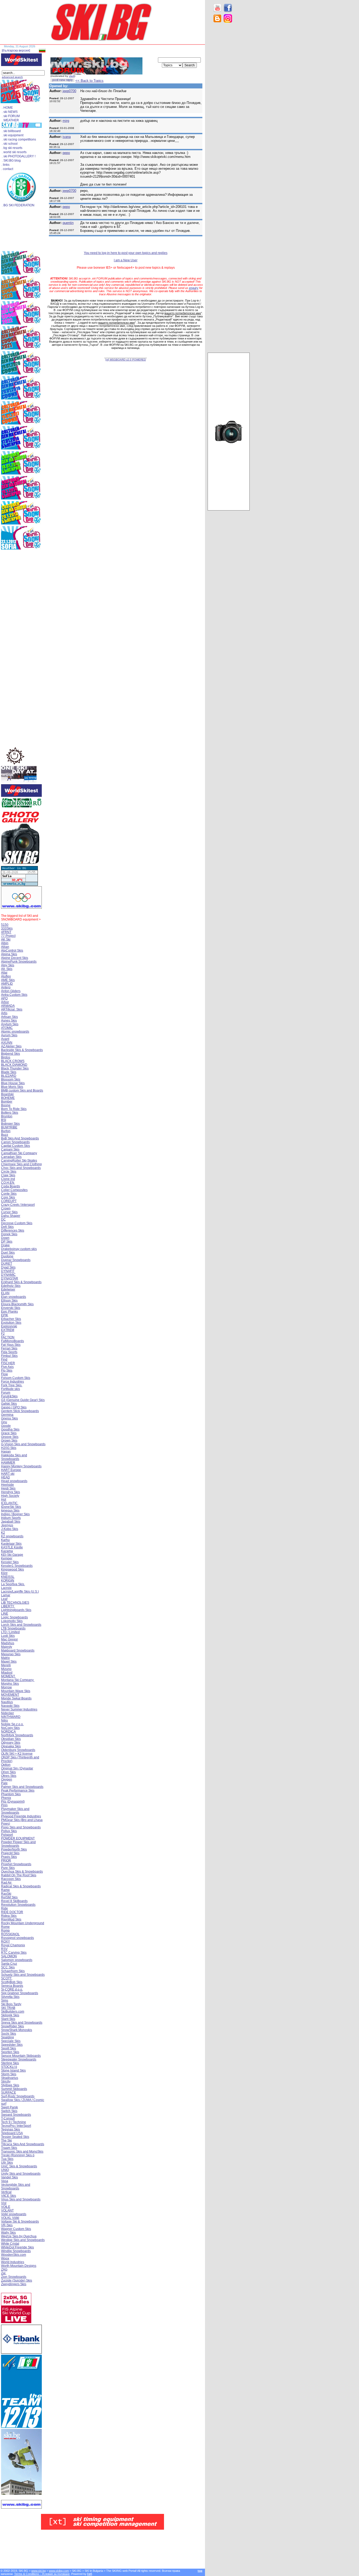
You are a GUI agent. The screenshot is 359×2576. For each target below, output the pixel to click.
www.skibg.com (59, 2571)
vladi (72, 76)
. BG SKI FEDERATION (18, 205)
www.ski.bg (39, 2571)
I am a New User (126, 260)
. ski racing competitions (19, 139)
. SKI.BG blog (11, 161)
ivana (67, 137)
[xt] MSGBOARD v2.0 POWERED (126, 360)
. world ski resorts (14, 152)
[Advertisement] (229, 111)
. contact (7, 169)
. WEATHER (10, 120)
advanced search (12, 77)
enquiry (194, 288)
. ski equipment (13, 135)
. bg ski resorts (12, 148)
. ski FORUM (11, 116)
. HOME (7, 108)
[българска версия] (16, 51)
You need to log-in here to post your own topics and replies (126, 253)
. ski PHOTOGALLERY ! (19, 156)
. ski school (10, 144)
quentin (68, 223)
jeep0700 (69, 91)
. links (5, 165)
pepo (66, 153)
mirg (66, 121)
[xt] (90, 2574)
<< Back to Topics (89, 81)
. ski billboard (11, 131)
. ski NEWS (10, 112)
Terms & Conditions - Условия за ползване (42, 2574)
